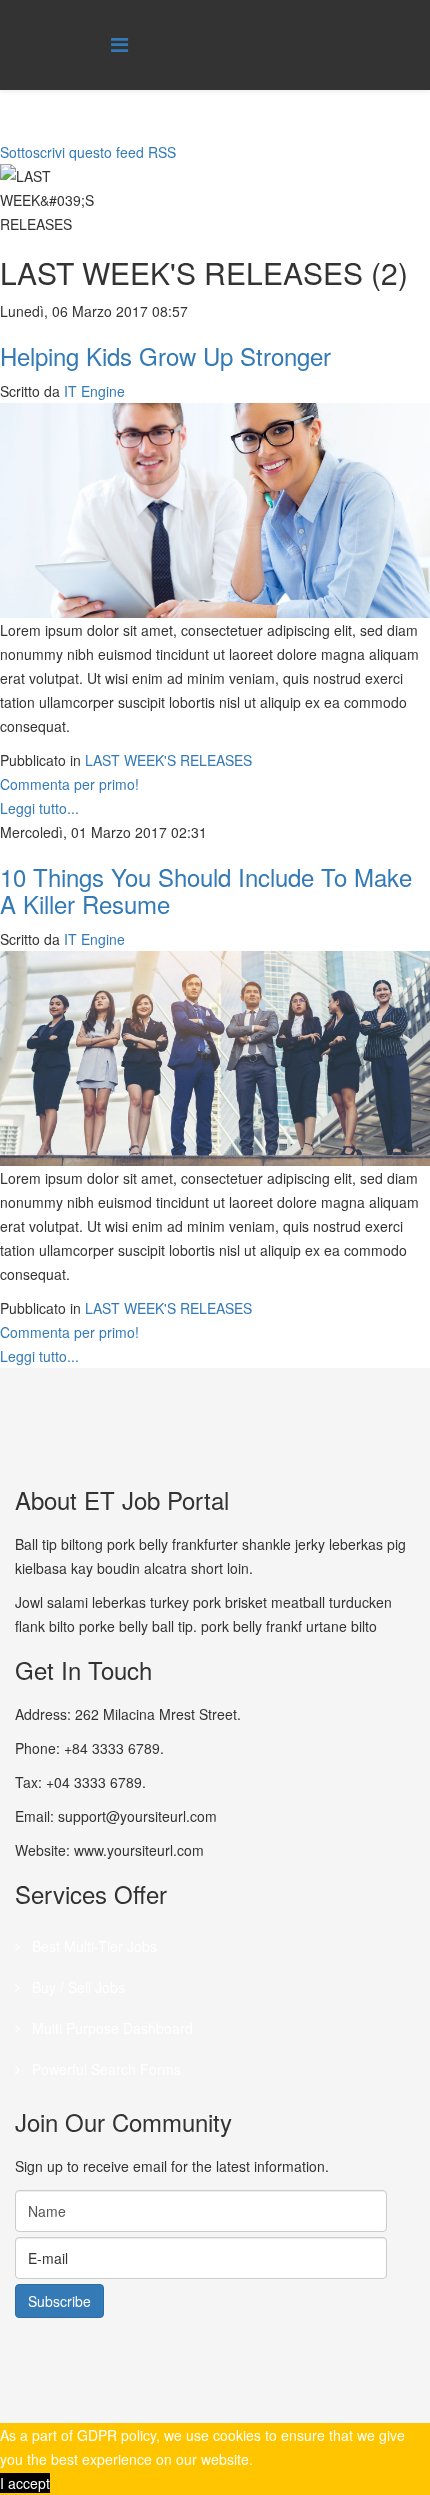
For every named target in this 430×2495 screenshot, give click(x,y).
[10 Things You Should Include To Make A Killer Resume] (215, 1058)
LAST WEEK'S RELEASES (168, 760)
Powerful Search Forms (104, 2069)
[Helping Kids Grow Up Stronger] (215, 510)
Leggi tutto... (39, 808)
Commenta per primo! (69, 784)
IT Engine (94, 391)
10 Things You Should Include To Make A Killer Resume (206, 889)
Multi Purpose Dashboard (110, 2028)
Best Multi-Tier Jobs (92, 1946)
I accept (25, 2483)
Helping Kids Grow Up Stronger (165, 355)
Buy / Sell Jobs (76, 1987)
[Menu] (119, 43)
